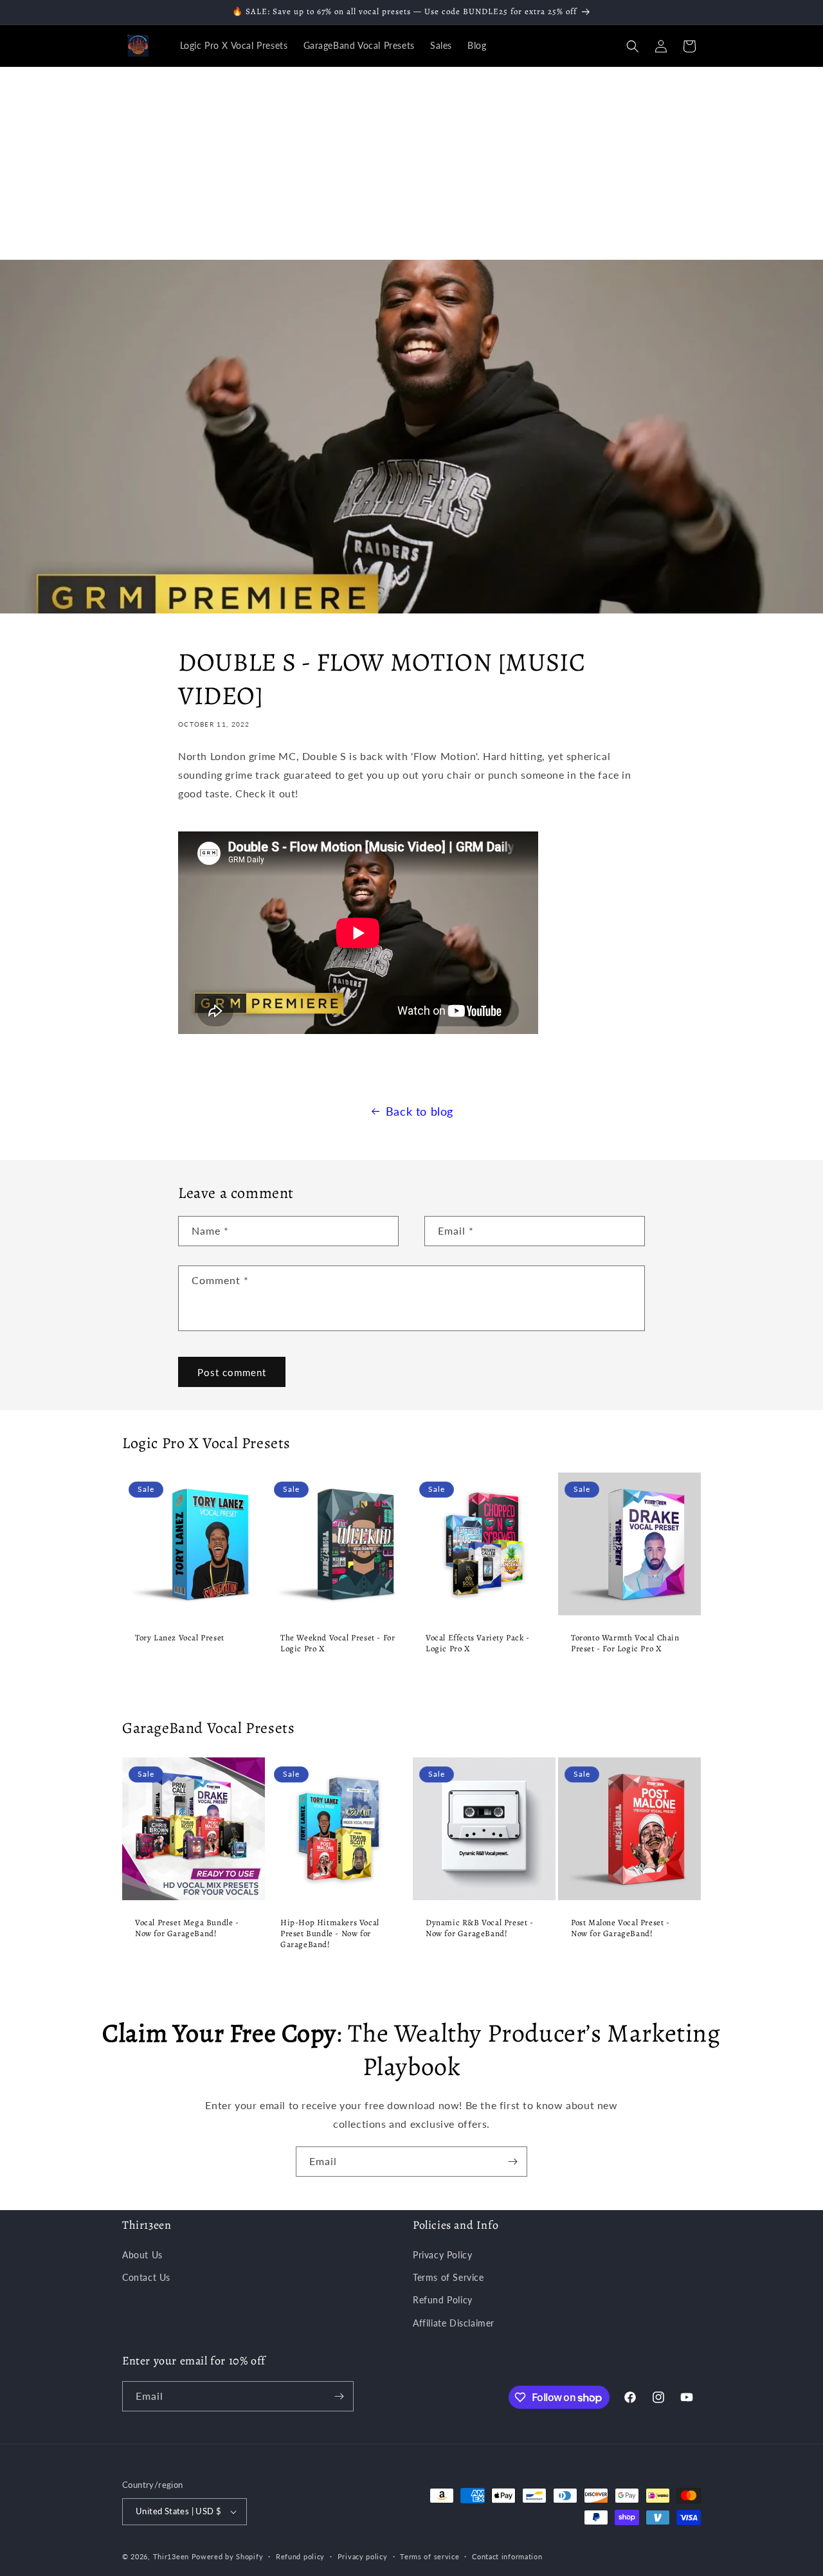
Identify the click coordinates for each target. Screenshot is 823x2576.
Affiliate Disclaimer (454, 2323)
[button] (633, 46)
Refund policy (300, 2556)
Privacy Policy (442, 2255)
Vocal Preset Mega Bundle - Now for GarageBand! (187, 1928)
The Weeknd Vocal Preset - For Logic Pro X (338, 1643)
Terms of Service (448, 2277)
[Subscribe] (512, 2162)
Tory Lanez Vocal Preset (180, 1638)
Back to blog (420, 1111)
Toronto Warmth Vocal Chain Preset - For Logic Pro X (625, 1643)
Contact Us (146, 2277)
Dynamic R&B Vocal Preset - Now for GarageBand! (480, 1928)
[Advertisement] (411, 163)
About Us (142, 2255)
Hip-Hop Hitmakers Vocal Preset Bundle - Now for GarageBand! (330, 1934)
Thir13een (171, 2556)
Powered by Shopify (228, 2556)
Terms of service (430, 2556)
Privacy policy (363, 2556)
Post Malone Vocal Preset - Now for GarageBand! (620, 1928)
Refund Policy (443, 2300)
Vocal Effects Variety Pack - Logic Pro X (478, 1643)
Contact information (507, 2556)
